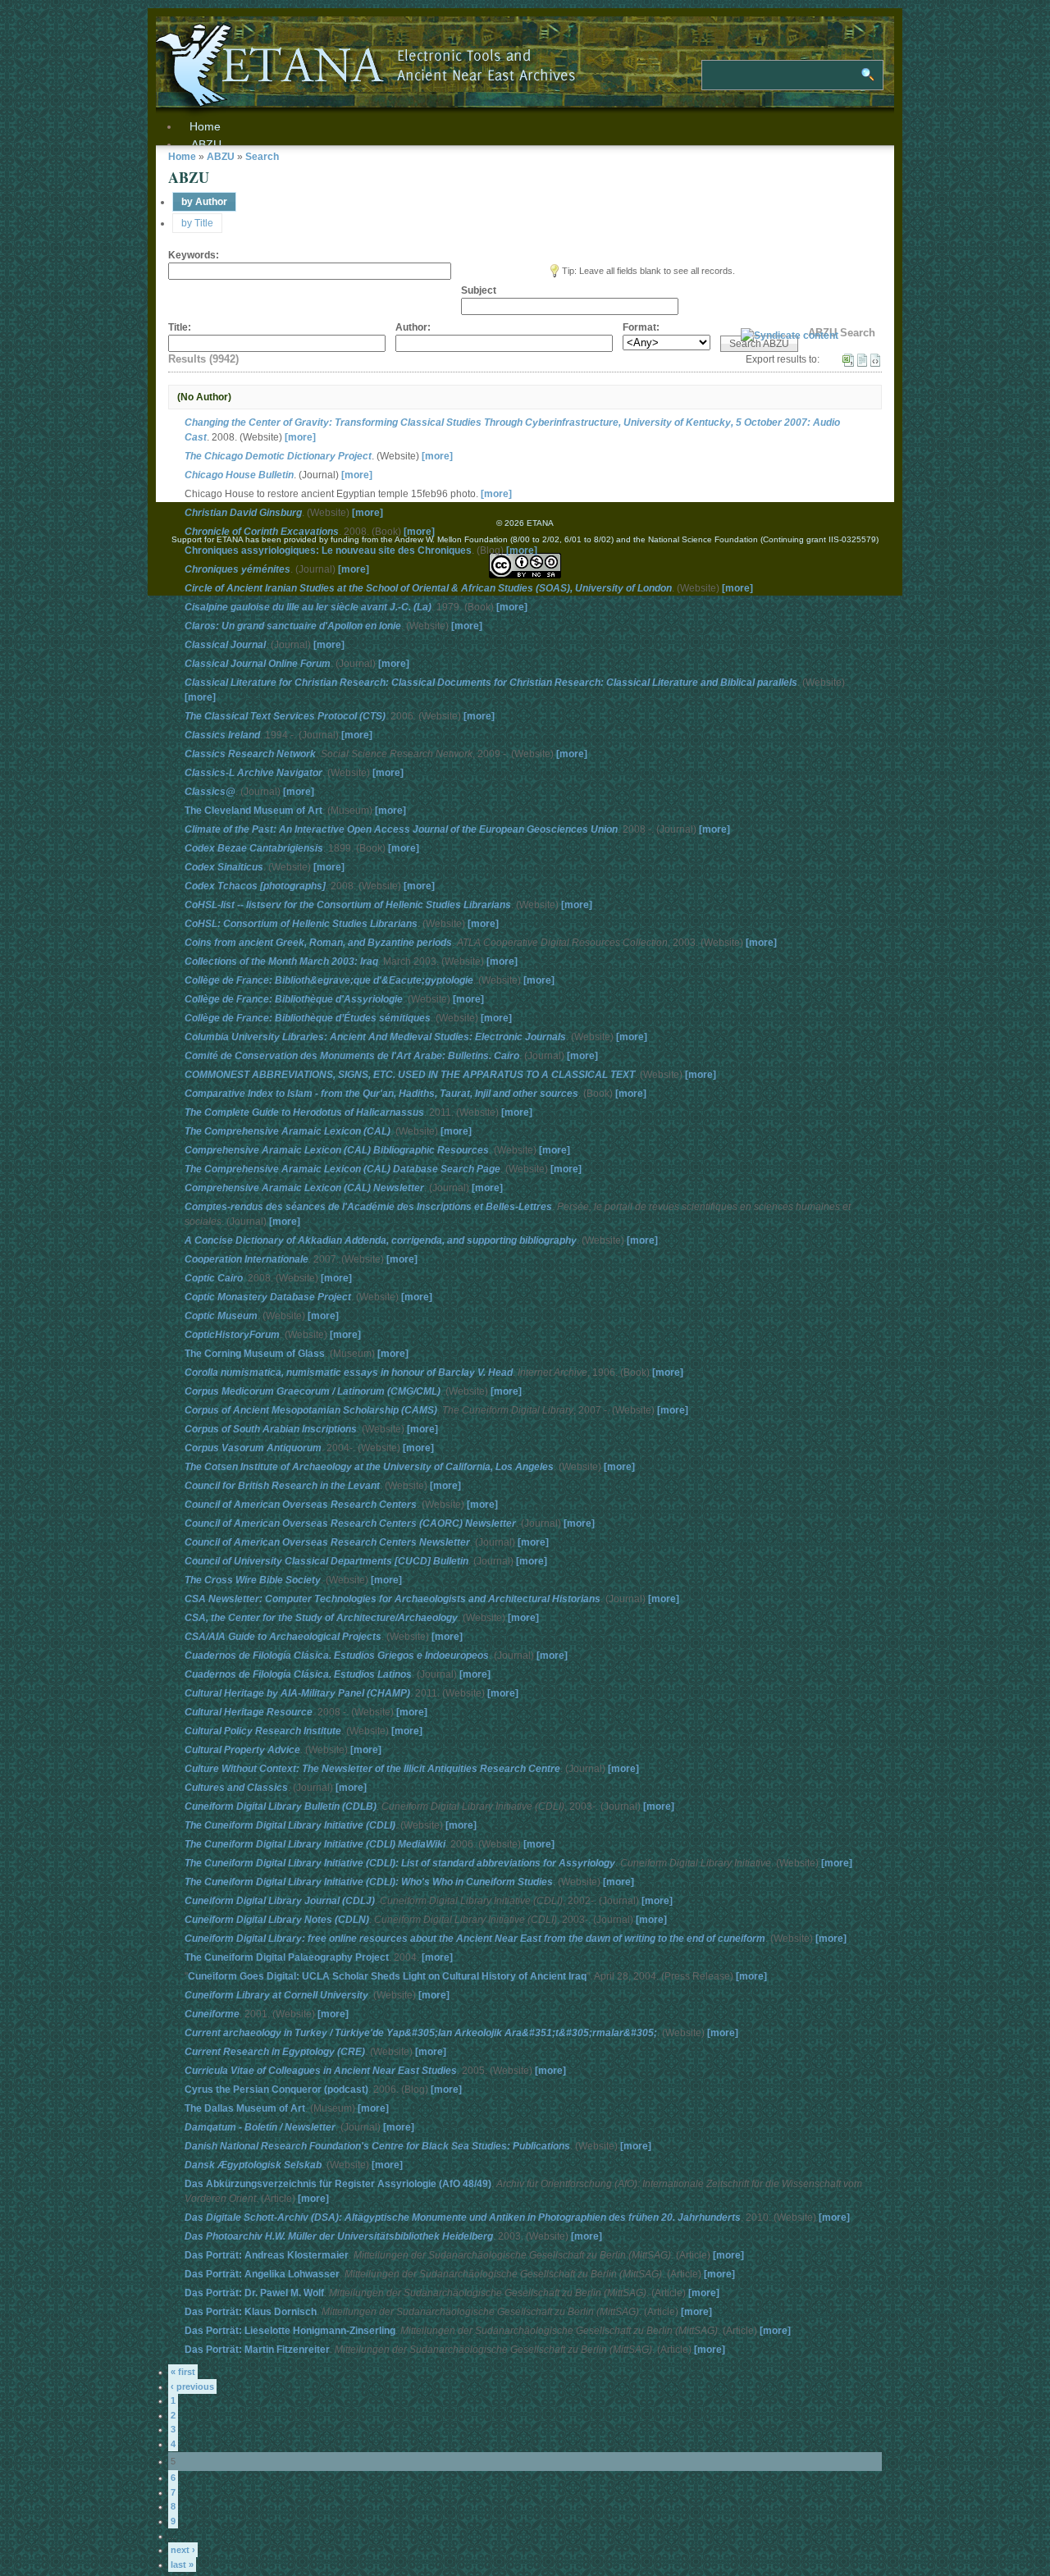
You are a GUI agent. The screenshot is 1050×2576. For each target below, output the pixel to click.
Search (262, 157)
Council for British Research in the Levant (282, 1486)
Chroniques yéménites (237, 569)
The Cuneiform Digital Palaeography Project (287, 1957)
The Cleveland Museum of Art (253, 811)
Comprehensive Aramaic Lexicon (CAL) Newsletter (304, 1188)
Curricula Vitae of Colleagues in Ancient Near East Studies (321, 2071)
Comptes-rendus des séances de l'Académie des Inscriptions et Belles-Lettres (368, 1207)
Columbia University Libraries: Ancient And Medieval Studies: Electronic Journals (375, 1037)
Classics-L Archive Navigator (253, 773)
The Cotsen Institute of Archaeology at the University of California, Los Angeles (369, 1467)
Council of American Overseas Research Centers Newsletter (327, 1542)
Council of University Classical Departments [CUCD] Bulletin (326, 1561)
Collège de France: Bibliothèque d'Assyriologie (294, 999)
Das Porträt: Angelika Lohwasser (262, 2274)
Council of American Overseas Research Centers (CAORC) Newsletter (350, 1523)
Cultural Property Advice (242, 1750)
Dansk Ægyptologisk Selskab (253, 2165)
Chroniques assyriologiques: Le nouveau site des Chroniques (328, 550)
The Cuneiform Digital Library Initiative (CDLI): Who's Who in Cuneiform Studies (369, 1882)
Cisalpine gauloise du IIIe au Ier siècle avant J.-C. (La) (308, 607)
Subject (479, 290)
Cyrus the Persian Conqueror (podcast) (276, 2090)
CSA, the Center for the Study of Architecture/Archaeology (321, 1618)
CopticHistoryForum (232, 1335)
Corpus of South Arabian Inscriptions (271, 1429)
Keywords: (194, 255)
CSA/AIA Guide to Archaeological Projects (283, 1637)
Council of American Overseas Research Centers (301, 1505)
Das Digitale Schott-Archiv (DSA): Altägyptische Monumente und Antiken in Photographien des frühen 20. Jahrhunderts (463, 2217)
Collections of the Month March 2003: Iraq (281, 961)
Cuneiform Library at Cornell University (276, 1995)
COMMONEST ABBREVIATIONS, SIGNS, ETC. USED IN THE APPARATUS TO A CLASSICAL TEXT (410, 1075)
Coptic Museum (221, 1316)
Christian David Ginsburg (243, 513)
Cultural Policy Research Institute (263, 1731)
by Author (204, 202)
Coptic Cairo (214, 1278)
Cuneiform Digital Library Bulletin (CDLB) (281, 1806)
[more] (300, 437)
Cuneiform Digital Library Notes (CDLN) (277, 1920)
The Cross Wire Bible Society (253, 1580)
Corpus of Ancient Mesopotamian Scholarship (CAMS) (311, 1410)
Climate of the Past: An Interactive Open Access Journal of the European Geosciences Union (401, 829)
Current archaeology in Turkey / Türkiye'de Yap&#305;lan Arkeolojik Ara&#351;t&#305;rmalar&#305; (421, 2033)
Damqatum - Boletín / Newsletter (260, 2127)
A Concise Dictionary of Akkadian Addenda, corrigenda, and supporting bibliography (381, 1240)
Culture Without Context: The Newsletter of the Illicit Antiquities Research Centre (372, 1769)
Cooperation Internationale (247, 1259)
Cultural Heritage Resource (249, 1712)
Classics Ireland (222, 735)
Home (182, 157)
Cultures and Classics (236, 1788)
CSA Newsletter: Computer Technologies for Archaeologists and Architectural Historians (393, 1599)
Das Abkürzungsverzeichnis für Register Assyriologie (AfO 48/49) (338, 2184)
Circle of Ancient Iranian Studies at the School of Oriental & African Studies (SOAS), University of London (428, 588)
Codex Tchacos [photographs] (255, 886)
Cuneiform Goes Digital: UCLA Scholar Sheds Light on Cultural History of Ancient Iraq (387, 1976)
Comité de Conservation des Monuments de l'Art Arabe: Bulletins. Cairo (352, 1056)
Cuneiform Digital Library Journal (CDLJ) (280, 1901)
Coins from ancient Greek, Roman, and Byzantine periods (318, 943)
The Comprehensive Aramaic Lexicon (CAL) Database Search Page (342, 1169)
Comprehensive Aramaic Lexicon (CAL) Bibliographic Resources (337, 1150)
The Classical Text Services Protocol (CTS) (285, 716)
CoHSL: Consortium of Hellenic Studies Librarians (301, 924)
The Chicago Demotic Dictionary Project (278, 456)
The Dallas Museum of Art (245, 2108)
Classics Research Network (250, 754)
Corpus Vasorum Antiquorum (253, 1448)
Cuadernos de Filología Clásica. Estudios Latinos (298, 1674)
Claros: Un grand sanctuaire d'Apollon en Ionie (293, 626)
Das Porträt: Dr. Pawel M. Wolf (254, 2293)
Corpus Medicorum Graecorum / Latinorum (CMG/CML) (313, 1391)
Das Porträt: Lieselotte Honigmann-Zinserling (290, 2331)
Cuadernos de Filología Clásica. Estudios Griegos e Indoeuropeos (337, 1656)
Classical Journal (225, 645)
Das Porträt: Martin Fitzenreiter (257, 2350)
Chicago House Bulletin (239, 475)
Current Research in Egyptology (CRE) (275, 2052)
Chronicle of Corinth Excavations (262, 532)
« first (183, 2372)
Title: (180, 327)
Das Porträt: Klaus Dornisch (251, 2312)
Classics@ (210, 792)
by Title (197, 223)
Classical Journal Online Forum (258, 664)
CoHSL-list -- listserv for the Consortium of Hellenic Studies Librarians (348, 905)
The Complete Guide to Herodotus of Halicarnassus (304, 1112)
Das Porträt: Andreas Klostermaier (267, 2255)
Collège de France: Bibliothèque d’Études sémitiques (308, 1018)
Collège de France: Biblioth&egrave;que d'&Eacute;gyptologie (329, 980)
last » (182, 2565)
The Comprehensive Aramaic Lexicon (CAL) (288, 1131)
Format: (641, 327)
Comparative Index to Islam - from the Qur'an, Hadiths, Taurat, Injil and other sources (381, 1094)
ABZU (206, 144)
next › (183, 2550)
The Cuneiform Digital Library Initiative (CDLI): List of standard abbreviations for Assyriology (400, 1863)
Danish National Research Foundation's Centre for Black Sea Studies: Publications (377, 2146)
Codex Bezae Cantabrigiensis (254, 848)
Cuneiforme (212, 2014)
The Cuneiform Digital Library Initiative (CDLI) (290, 1825)
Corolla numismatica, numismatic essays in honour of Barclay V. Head (349, 1372)
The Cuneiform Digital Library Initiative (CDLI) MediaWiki (315, 1844)
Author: (413, 327)
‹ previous (192, 2386)
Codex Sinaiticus (224, 867)
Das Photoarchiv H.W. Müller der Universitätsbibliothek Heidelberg (339, 2236)
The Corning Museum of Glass (255, 1354)
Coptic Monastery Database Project (268, 1297)
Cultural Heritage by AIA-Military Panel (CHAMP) (297, 1693)
